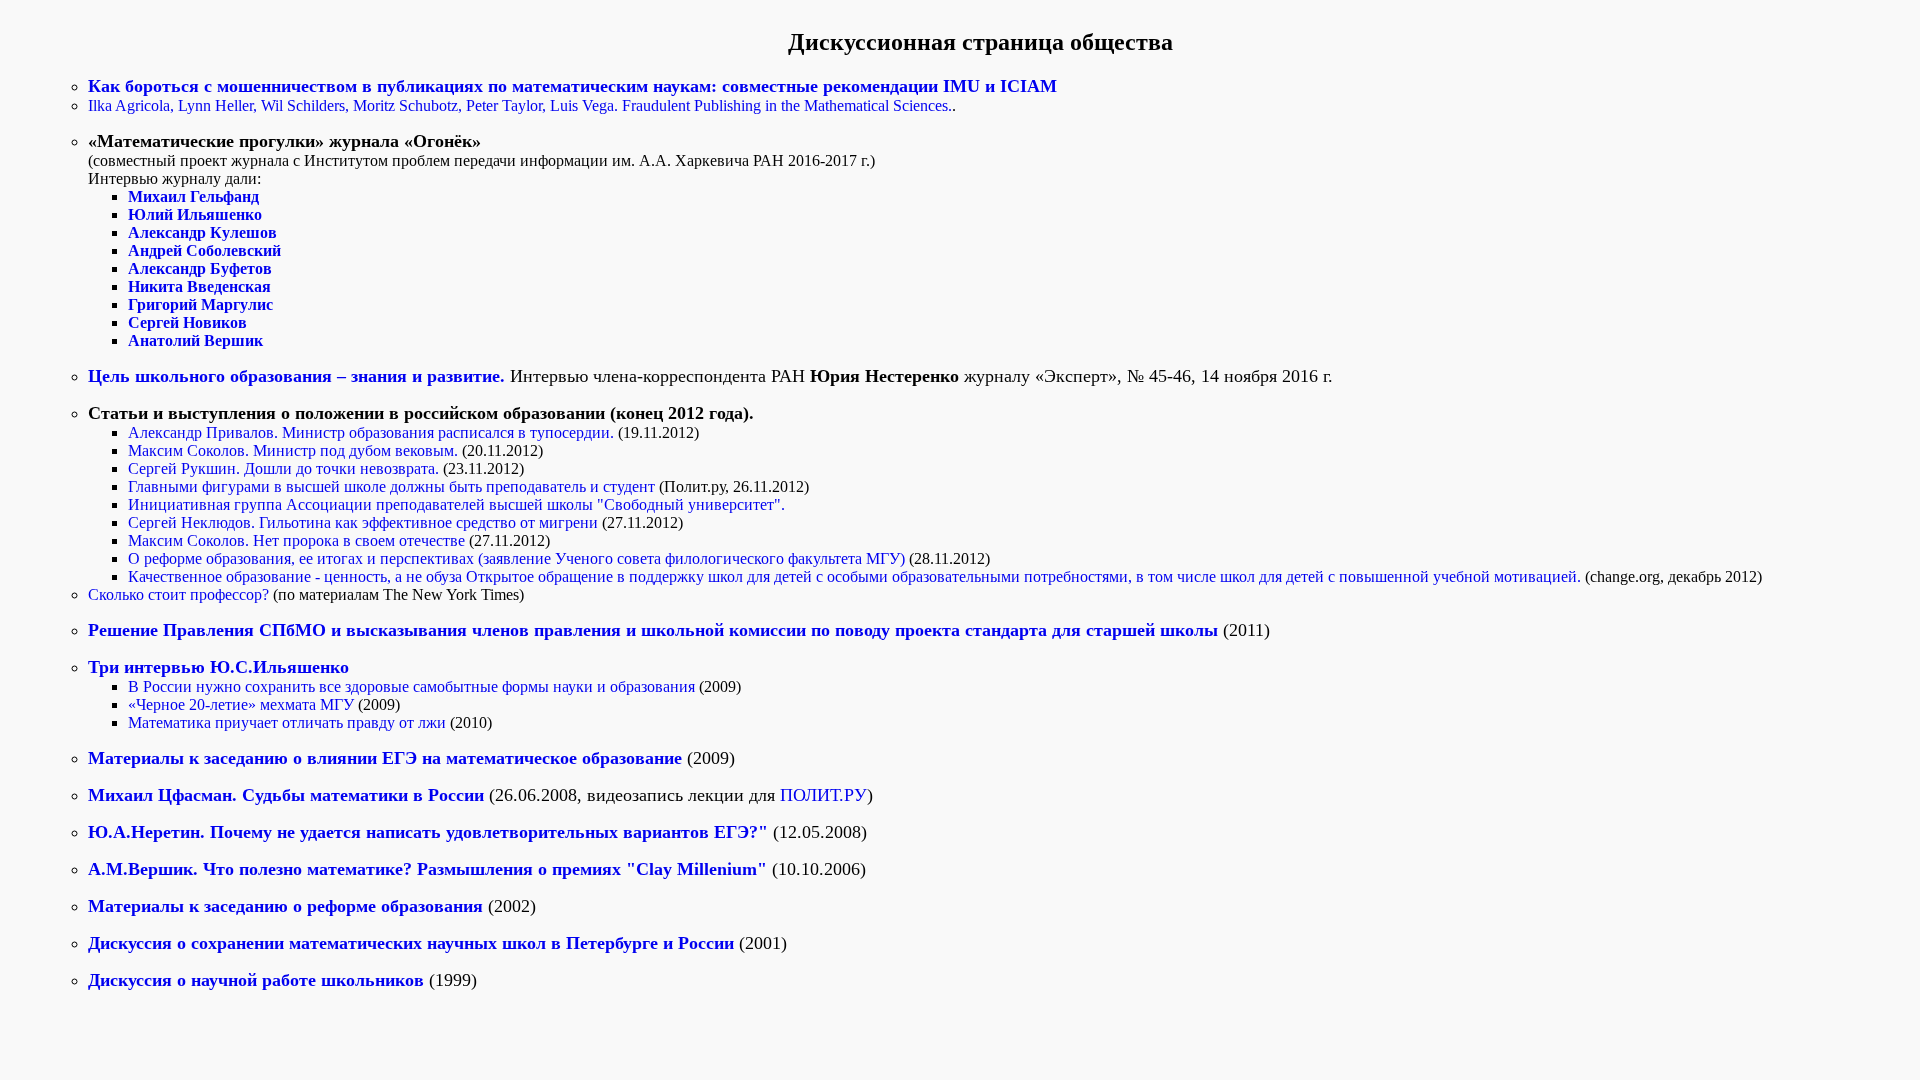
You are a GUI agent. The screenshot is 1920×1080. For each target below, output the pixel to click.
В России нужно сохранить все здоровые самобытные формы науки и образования (413, 686)
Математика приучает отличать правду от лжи (289, 722)
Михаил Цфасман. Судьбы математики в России (288, 795)
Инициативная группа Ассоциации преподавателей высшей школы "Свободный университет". (456, 504)
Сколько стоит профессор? (180, 594)
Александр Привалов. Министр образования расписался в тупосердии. (371, 432)
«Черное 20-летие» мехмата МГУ (243, 704)
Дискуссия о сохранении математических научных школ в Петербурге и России (411, 943)
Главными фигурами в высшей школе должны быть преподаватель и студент (393, 486)
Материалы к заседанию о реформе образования (285, 906)
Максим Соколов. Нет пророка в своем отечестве (298, 540)
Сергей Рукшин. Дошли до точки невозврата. (285, 468)
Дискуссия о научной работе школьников (256, 980)
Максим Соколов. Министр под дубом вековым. (295, 450)
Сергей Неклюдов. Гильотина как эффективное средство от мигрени (365, 522)
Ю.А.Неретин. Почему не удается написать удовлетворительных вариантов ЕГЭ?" (430, 832)
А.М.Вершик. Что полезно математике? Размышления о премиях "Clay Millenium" (430, 869)
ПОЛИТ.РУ (823, 795)
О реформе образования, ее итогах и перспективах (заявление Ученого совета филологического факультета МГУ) (518, 558)
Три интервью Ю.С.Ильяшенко (218, 667)
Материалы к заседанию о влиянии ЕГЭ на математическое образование (385, 758)
